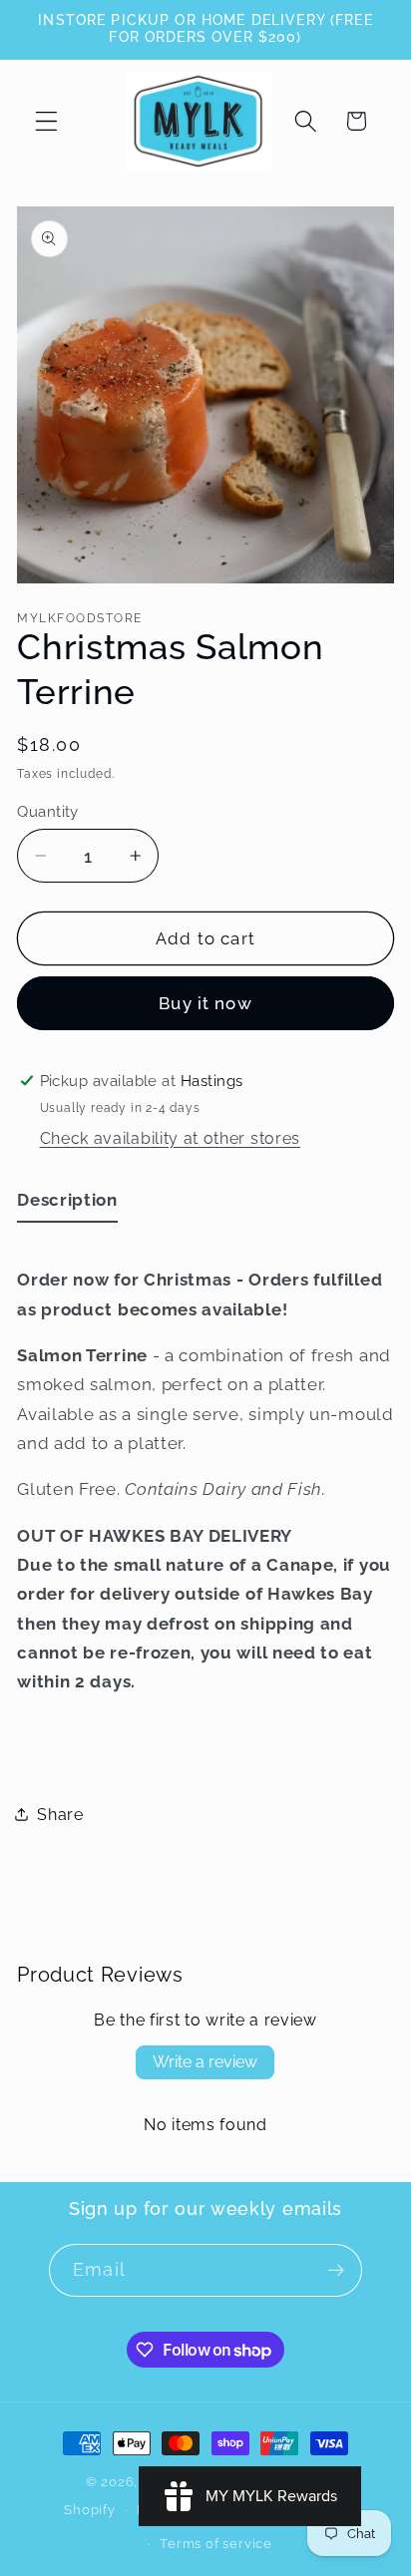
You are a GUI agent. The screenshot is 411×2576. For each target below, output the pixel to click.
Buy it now (205, 1003)
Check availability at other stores (170, 1138)
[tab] (67, 1204)
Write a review (205, 2062)
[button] (46, 121)
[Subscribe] (336, 2271)
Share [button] (60, 1815)
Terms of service (216, 2544)
